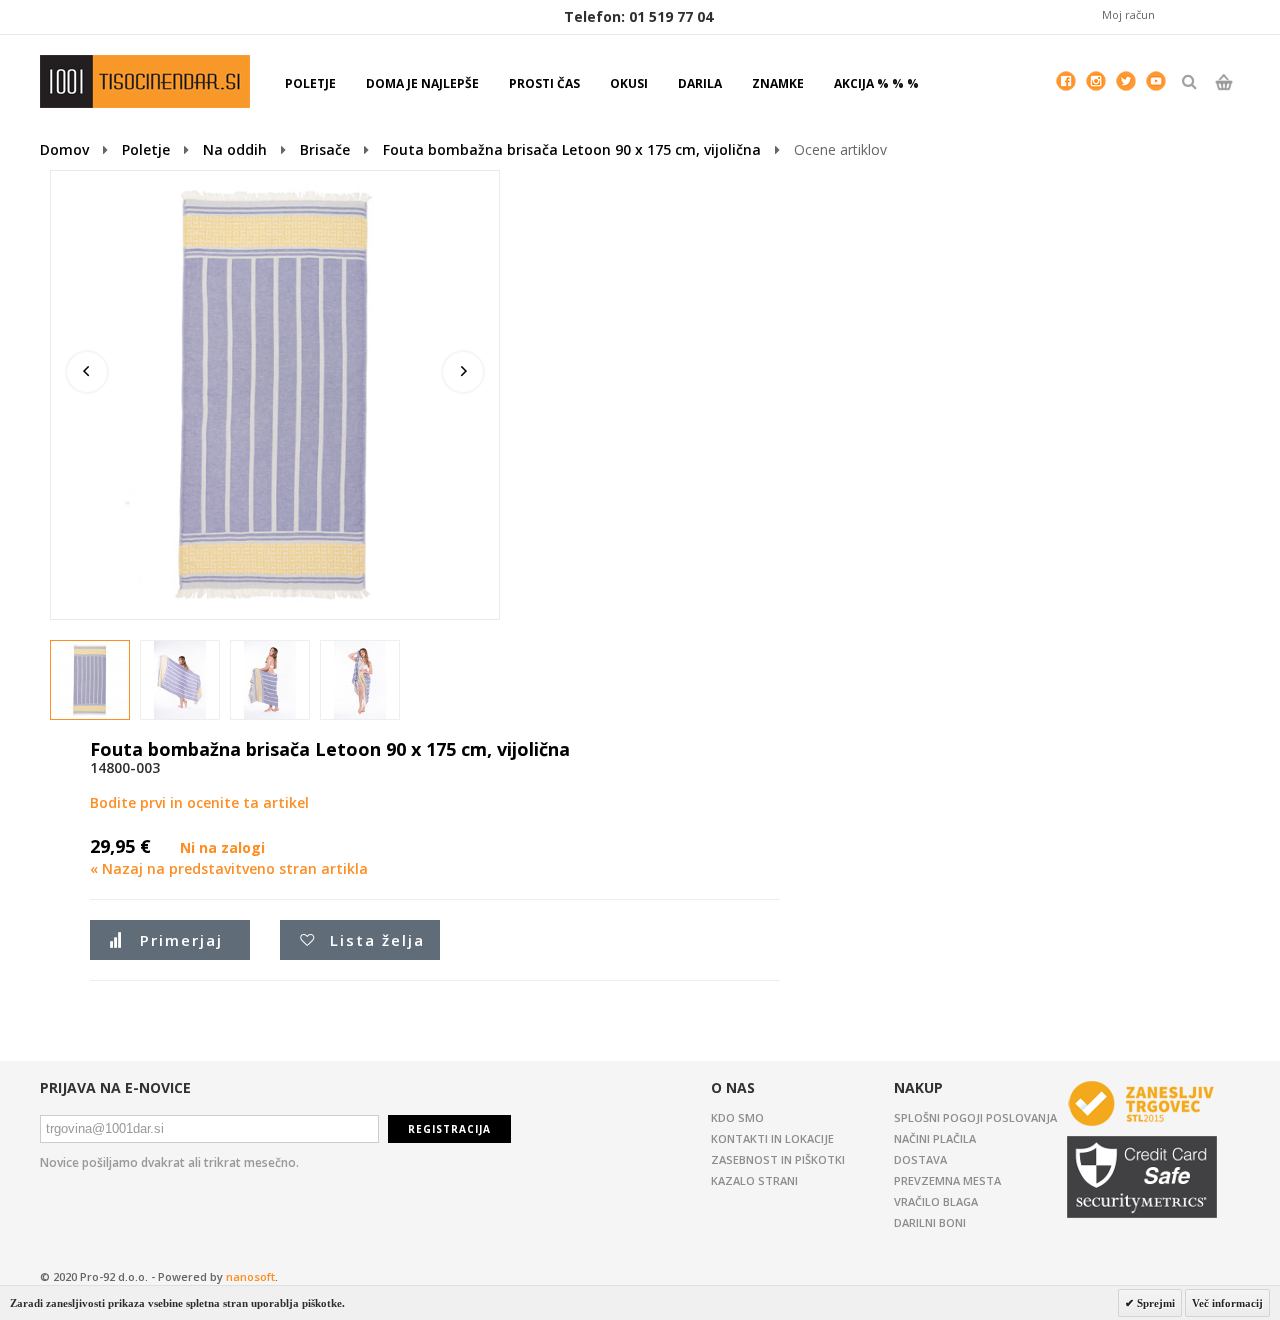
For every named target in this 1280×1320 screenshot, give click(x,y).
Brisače (325, 149)
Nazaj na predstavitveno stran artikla (229, 868)
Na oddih (235, 149)
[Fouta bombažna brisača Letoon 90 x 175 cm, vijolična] (91, 681)
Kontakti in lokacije (772, 1138)
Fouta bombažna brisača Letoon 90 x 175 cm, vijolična (572, 149)
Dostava (920, 1159)
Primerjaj (181, 940)
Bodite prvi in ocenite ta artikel (199, 802)
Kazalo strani (754, 1180)
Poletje (146, 149)
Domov (64, 149)
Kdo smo (737, 1117)
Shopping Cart (1223, 99)
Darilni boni (930, 1222)
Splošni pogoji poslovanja (975, 1117)
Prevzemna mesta (947, 1180)
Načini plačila (935, 1138)
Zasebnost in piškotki (778, 1159)
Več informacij (1227, 1303)
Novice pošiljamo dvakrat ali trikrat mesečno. (169, 1162)
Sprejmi (1154, 1303)
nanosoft (250, 1276)
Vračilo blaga (936, 1201)
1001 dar (145, 81)
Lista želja (377, 940)
